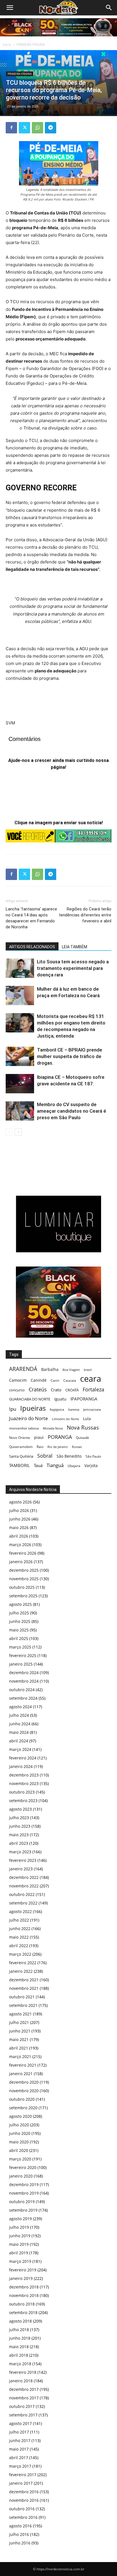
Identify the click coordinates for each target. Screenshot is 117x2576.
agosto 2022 (20, 1911)
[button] (109, 8)
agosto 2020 (20, 2116)
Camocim (18, 1380)
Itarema (74, 1409)
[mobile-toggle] (10, 8)
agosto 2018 (20, 2321)
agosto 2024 (20, 1707)
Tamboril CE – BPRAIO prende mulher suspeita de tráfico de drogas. (70, 1056)
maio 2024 (19, 1732)
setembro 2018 (23, 2312)
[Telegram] (51, 128)
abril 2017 (19, 2458)
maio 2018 (19, 2347)
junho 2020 (20, 2133)
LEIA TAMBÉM (75, 947)
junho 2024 (20, 1724)
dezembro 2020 (24, 2082)
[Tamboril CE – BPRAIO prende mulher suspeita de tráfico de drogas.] (20, 1056)
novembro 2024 (24, 1681)
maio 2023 (19, 1835)
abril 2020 (19, 2150)
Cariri (55, 1380)
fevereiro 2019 (23, 2270)
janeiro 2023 (21, 1869)
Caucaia (70, 1380)
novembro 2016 (24, 2500)
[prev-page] (9, 1132)
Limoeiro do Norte (65, 1419)
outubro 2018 (22, 2304)
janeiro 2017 (21, 2483)
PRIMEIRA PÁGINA (31, 45)
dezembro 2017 (24, 2389)
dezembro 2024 (24, 1673)
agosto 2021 (20, 2014)
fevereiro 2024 (23, 1758)
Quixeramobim (21, 1447)
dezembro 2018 (24, 2287)
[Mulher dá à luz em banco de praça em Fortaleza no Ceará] (20, 996)
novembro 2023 (24, 1783)
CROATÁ (72, 1390)
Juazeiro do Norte (29, 1418)
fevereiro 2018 (23, 2372)
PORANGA (60, 1437)
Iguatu (60, 1399)
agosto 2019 (20, 2219)
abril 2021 (19, 2048)
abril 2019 (19, 2253)
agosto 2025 (20, 1604)
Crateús (38, 1389)
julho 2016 (19, 2534)
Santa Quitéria (21, 1456)
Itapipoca (57, 1409)
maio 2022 (19, 1937)
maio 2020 (19, 2142)
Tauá (38, 1465)
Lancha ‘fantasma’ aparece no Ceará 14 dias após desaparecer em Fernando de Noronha (31, 918)
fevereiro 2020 (23, 2167)
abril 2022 (19, 1946)
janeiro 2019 (21, 2278)
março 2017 (20, 2466)
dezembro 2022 (24, 1877)
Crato (56, 1390)
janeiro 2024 (21, 1766)
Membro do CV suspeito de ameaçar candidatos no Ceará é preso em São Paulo (72, 1111)
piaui (39, 1437)
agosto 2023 (20, 1809)
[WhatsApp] (37, 128)
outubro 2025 (22, 1587)
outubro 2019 (22, 2202)
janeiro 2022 (21, 1971)
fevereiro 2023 (23, 1860)
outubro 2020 (22, 2099)
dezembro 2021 (24, 1980)
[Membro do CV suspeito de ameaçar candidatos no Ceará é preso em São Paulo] (20, 1111)
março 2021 (20, 2057)
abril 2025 (19, 1638)
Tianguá (55, 1465)
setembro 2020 (23, 2108)
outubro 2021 (22, 1997)
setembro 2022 (23, 1903)
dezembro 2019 (24, 2184)
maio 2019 (19, 2244)
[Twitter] (24, 128)
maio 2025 (19, 1630)
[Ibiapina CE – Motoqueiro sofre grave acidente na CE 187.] (20, 1084)
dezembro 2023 (24, 1775)
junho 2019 (20, 2236)
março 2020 (20, 2159)
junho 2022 (20, 1929)
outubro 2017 (22, 2406)
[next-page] (18, 1132)
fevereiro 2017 (23, 2475)
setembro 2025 (23, 1596)
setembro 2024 (23, 1698)
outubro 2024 (22, 1690)
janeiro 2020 (21, 2176)
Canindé (39, 1380)
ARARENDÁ (23, 1369)
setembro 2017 (23, 2415)
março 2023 (20, 1852)
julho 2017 (19, 2432)
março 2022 (20, 1954)
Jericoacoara (92, 1409)
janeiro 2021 (21, 2074)
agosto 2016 (20, 2526)
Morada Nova (53, 1428)
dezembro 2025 (24, 1570)
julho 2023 (19, 1818)
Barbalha (50, 1369)
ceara (91, 1379)
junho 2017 (20, 2440)
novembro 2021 (24, 1988)
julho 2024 (19, 1715)
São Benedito (69, 1456)
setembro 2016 (23, 2517)
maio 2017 (19, 2449)
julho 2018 (19, 2330)
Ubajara (74, 1466)
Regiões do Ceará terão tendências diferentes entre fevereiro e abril (85, 915)
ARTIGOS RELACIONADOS (32, 947)
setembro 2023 (23, 1801)
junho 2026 (20, 1519)
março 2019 (20, 2261)
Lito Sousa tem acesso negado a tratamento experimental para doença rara (73, 968)
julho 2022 (19, 1920)
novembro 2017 (24, 2398)
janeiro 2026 (21, 1562)
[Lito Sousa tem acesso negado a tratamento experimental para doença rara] (20, 968)
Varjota (91, 1465)
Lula (87, 1419)
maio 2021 (19, 2039)
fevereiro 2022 (23, 1963)
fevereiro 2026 (23, 1553)
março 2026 (20, 1545)
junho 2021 (20, 2031)
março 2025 (20, 1647)
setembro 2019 (23, 2210)
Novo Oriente (20, 1437)
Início (7, 45)
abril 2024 (19, 1741)
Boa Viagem (71, 1370)
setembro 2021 (23, 2005)
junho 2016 (20, 2543)
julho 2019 (19, 2227)
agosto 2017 (20, 2423)
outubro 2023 (22, 1792)
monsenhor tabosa (24, 1428)
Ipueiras (33, 1408)
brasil (88, 1370)
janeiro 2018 (21, 2381)
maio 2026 (19, 1527)
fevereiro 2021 (23, 2065)
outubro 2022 (22, 1894)
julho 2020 (19, 2125)
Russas (77, 1447)
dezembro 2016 (24, 2492)
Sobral (45, 1456)
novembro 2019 (24, 2193)
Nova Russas (83, 1428)
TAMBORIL (19, 1465)
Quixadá (82, 1438)
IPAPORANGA (84, 1399)
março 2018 (20, 2364)
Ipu (13, 1409)
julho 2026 (19, 1510)
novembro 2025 (24, 1579)
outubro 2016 (22, 2509)
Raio (40, 1447)
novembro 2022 (24, 1886)
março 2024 (20, 1749)
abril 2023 (19, 1843)
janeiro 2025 (21, 1664)
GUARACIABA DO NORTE (30, 1399)
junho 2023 (20, 1826)
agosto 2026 (20, 1502)
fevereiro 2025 (23, 1655)
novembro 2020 (24, 2091)
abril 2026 (19, 1536)
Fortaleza (93, 1390)
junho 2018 (20, 2338)
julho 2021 (19, 2022)
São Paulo (93, 1456)
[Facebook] (11, 128)
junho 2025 (20, 1621)
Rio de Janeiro (58, 1447)
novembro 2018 (24, 2295)
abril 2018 (19, 2355)
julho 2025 (19, 1613)
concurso (17, 1390)
